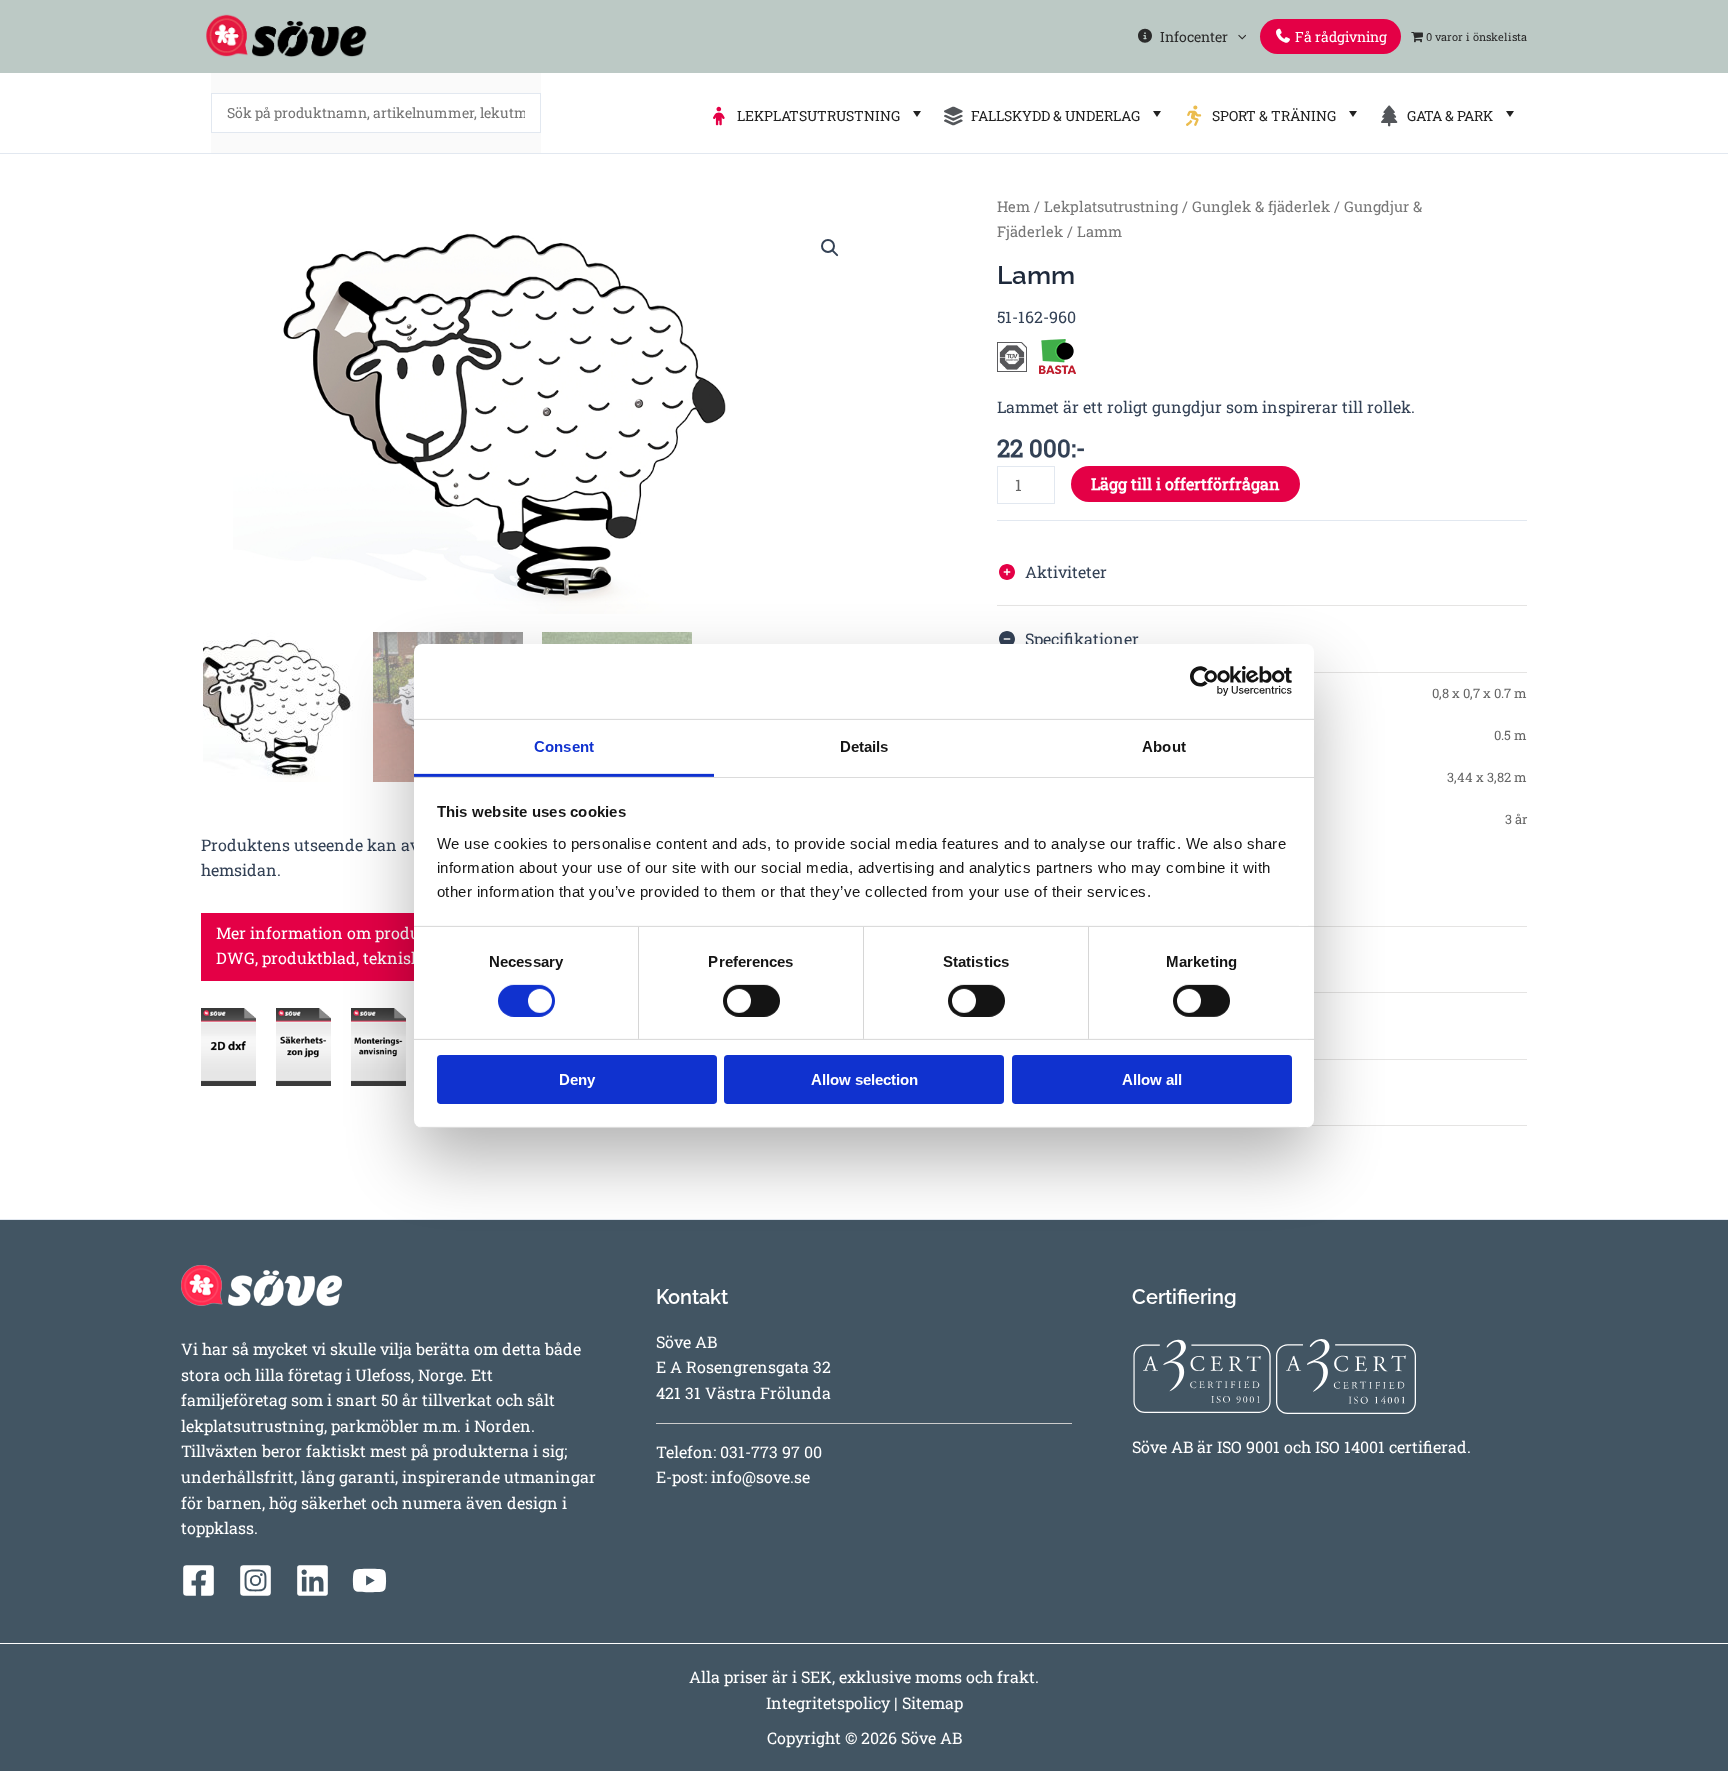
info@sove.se (760, 1476)
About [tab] (1164, 745)
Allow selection (864, 1079)
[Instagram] (255, 1580)
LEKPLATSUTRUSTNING (815, 115)
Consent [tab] (564, 745)
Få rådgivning (1339, 36)
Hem (1013, 206)
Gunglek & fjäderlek (1261, 206)
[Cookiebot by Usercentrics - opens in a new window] (1204, 681)
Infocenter (1191, 36)
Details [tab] (864, 745)
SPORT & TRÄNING (1271, 115)
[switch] (751, 1001)
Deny (577, 1079)
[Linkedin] (312, 1580)
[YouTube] (369, 1580)
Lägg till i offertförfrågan (1185, 483)
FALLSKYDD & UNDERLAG (1052, 115)
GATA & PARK (1447, 115)
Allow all (1152, 1079)
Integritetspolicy (828, 1702)
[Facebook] (198, 1580)
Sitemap (932, 1702)
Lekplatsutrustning (1111, 206)
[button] (1237, 36)
